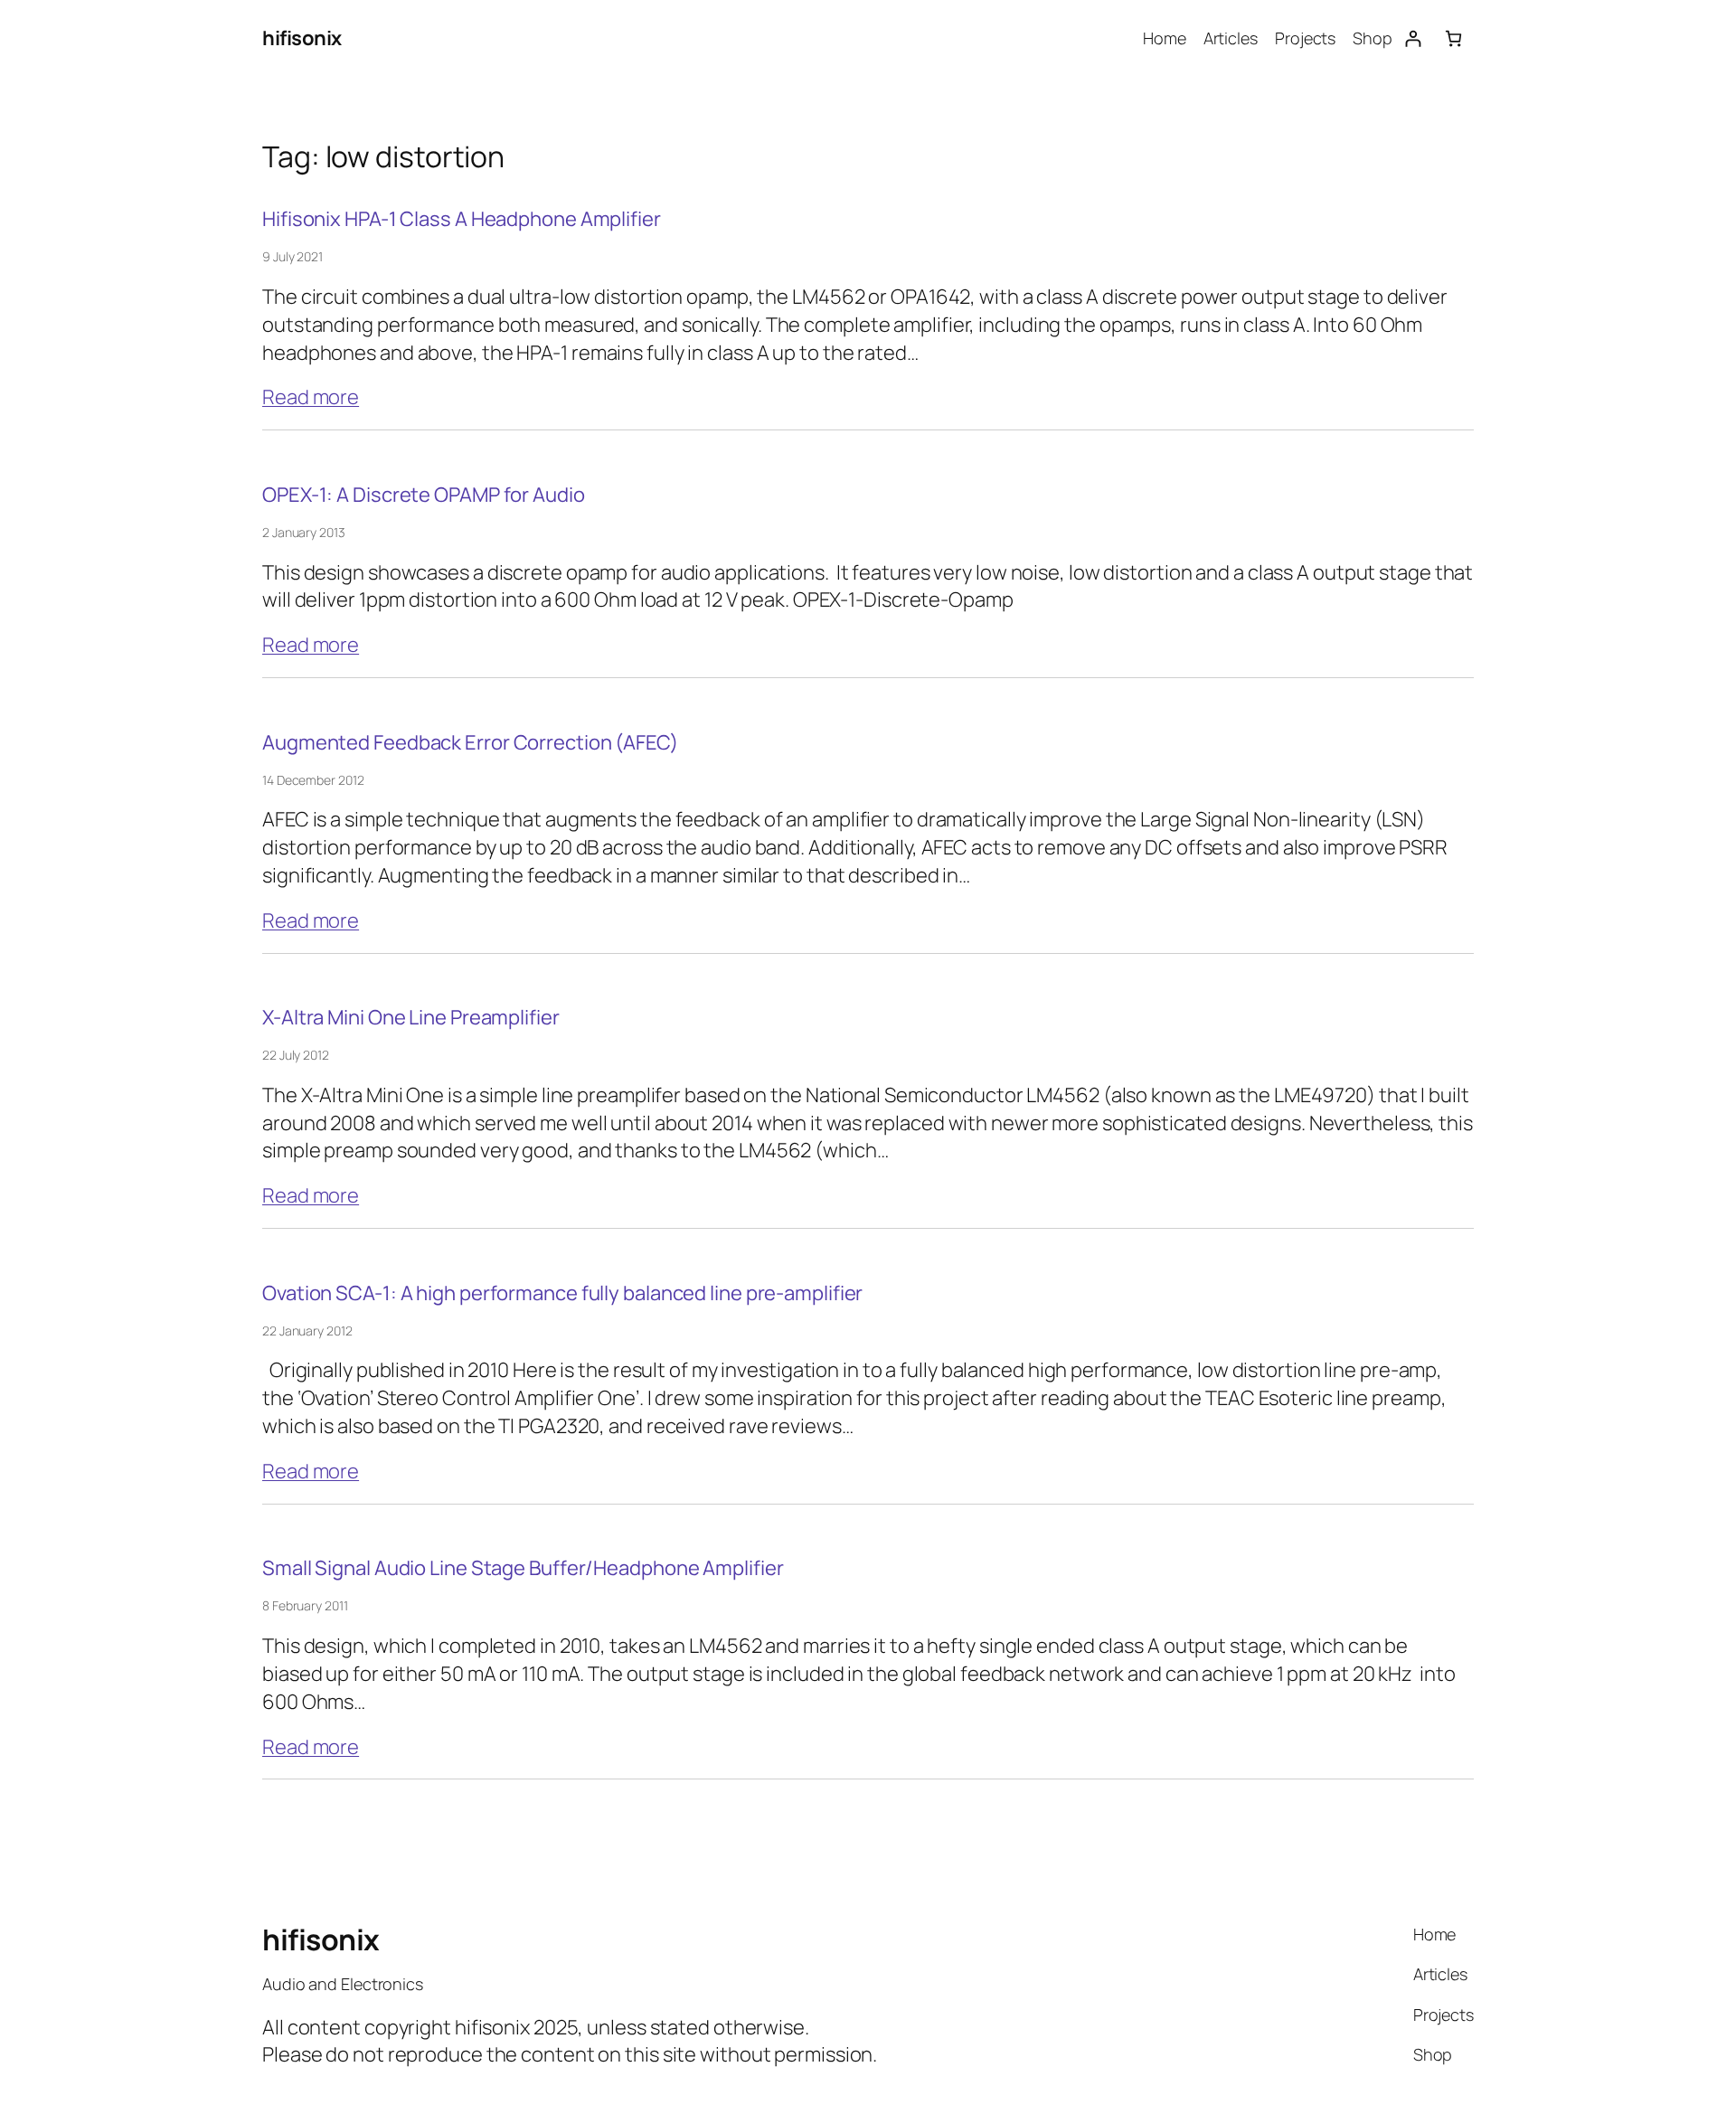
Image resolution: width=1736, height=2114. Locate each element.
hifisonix (302, 38)
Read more (311, 397)
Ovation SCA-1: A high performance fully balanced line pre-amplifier (562, 1293)
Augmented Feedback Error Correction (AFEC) (470, 743)
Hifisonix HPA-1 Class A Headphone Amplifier (462, 219)
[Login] (1413, 38)
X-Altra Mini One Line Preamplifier (411, 1018)
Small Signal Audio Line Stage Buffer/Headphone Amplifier (523, 1568)
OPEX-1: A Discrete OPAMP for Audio (424, 495)
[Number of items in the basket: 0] (1453, 38)
